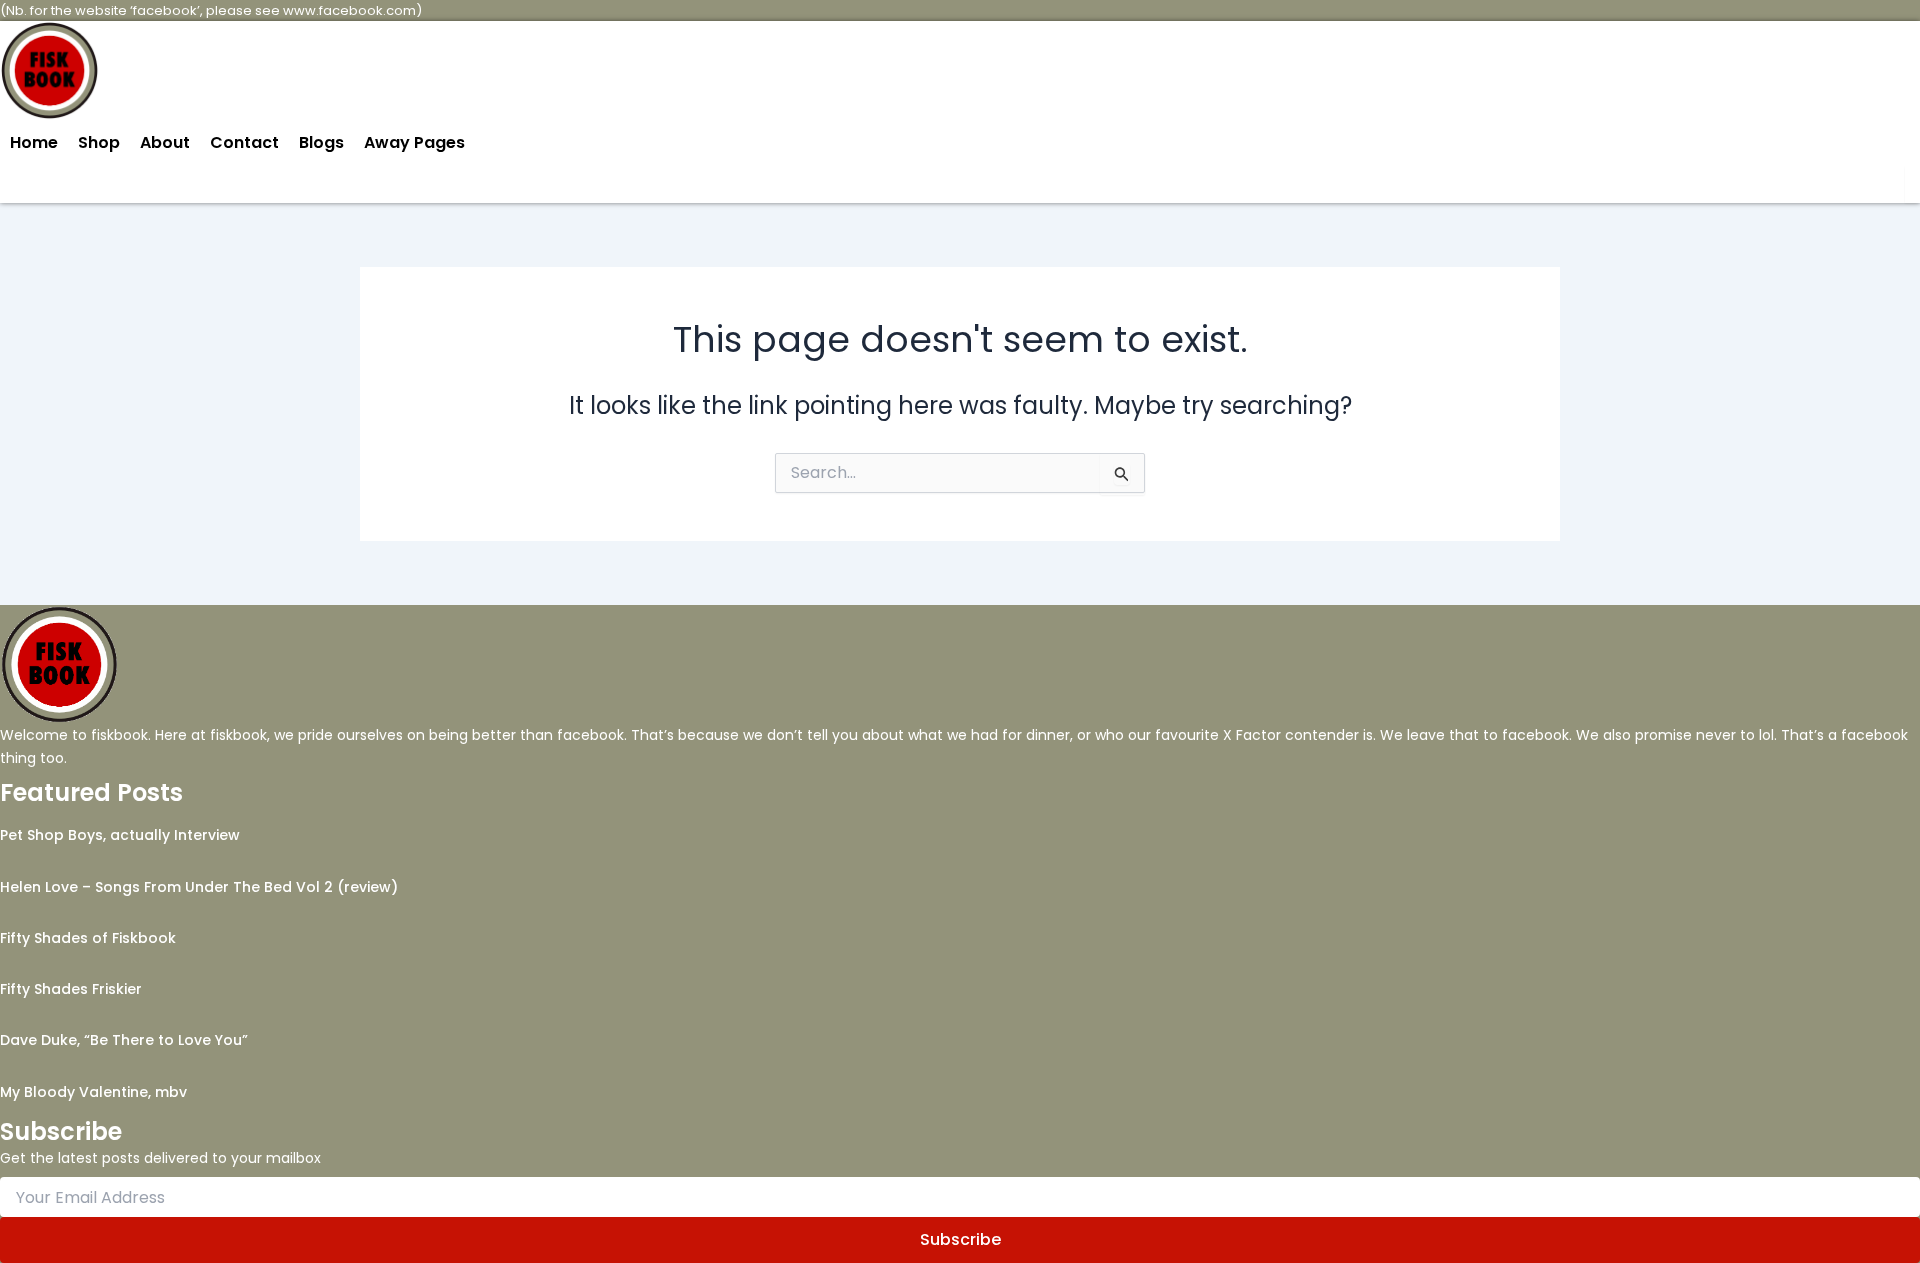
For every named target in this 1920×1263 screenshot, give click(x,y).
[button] (419, 143)
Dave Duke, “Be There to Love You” (124, 1040)
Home (34, 142)
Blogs (321, 142)
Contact (244, 142)
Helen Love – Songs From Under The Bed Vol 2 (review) (199, 887)
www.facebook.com (349, 10)
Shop (99, 142)
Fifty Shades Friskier (71, 989)
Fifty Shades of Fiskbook (88, 938)
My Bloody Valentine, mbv (93, 1092)
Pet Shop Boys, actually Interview (120, 835)
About (165, 142)
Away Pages (414, 142)
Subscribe (960, 1239)
